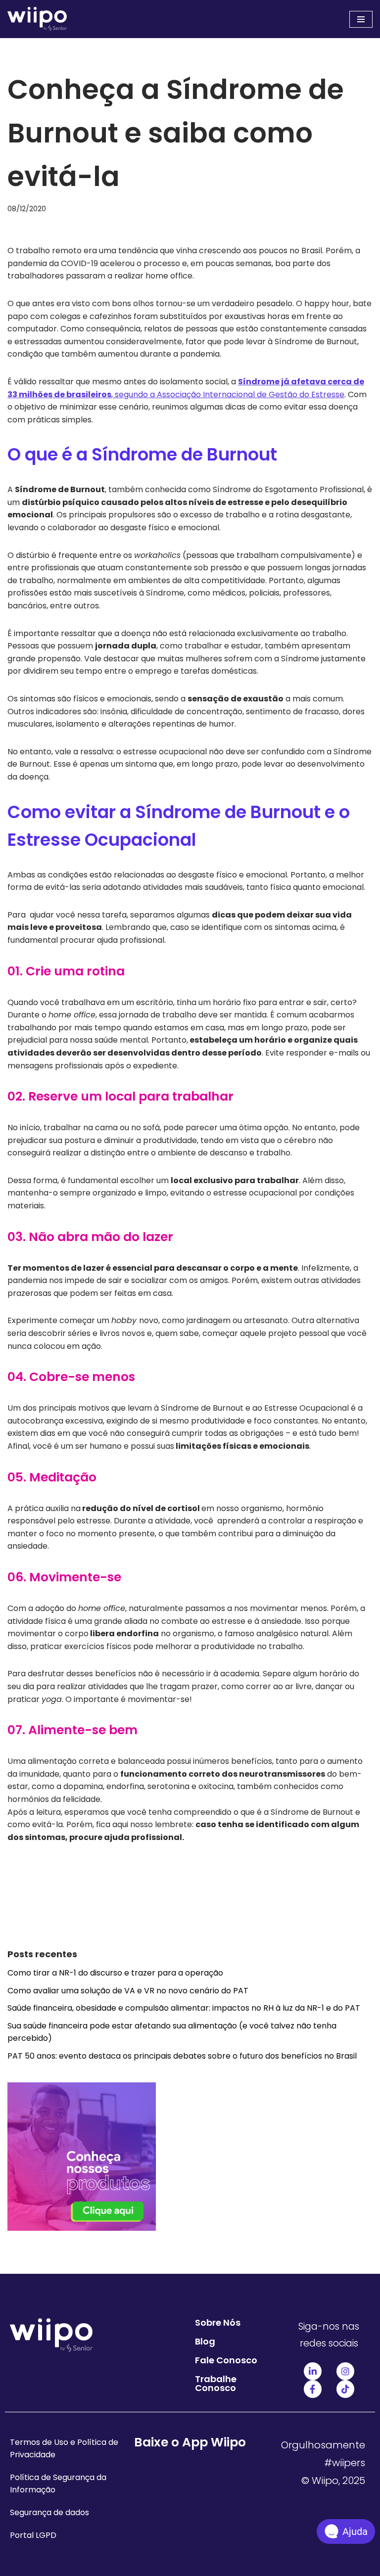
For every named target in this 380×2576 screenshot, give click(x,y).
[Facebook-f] (313, 2389)
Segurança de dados (49, 2512)
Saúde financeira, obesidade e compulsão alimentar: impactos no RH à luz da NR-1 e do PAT (184, 2008)
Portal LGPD (33, 2535)
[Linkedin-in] (313, 2371)
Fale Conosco (226, 2360)
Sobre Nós (218, 2323)
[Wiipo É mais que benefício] (37, 19)
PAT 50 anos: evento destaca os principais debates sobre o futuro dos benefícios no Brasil (182, 2056)
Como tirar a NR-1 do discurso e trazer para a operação (115, 1973)
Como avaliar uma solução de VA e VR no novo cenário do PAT (128, 1991)
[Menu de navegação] (361, 19)
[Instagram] (345, 2371)
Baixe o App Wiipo (190, 2442)
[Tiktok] (345, 2389)
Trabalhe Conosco (216, 2383)
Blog (205, 2341)
